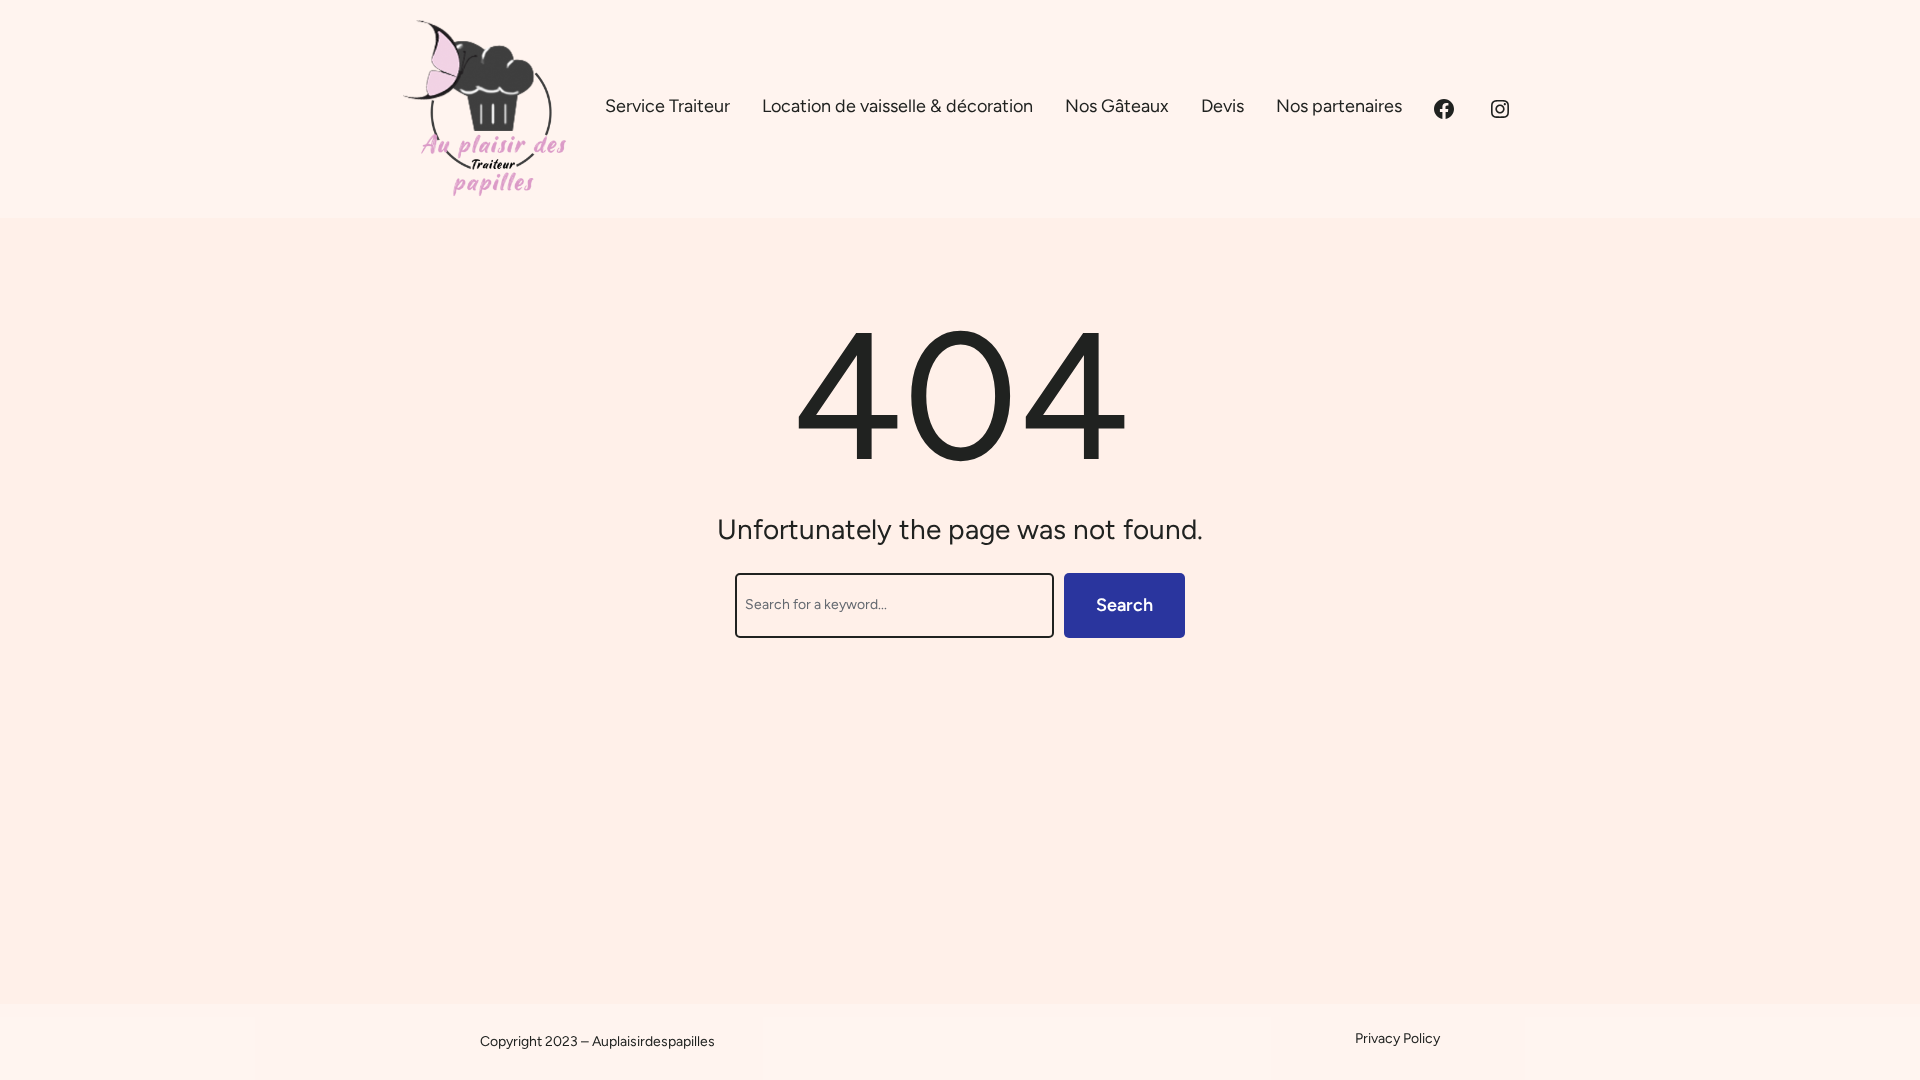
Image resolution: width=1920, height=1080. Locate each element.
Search (1124, 605)
